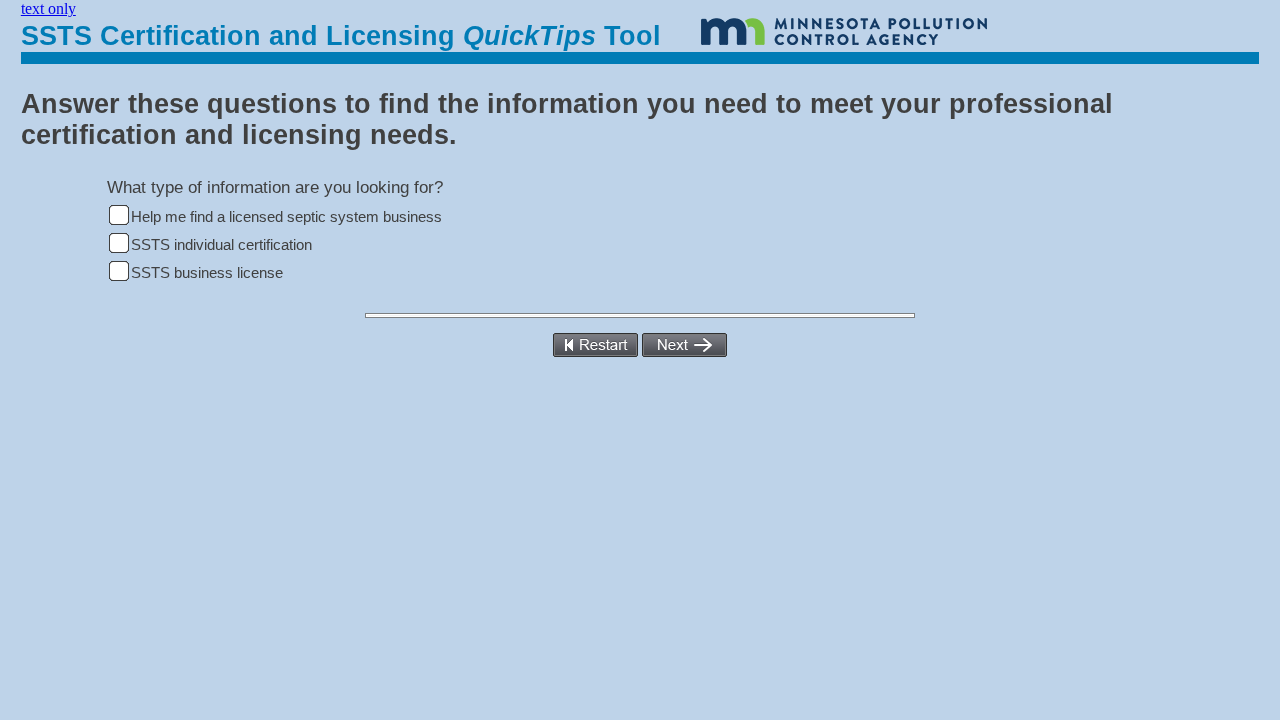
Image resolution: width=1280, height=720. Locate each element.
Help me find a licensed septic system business (286, 217)
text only (48, 8)
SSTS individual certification (221, 245)
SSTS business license (207, 273)
